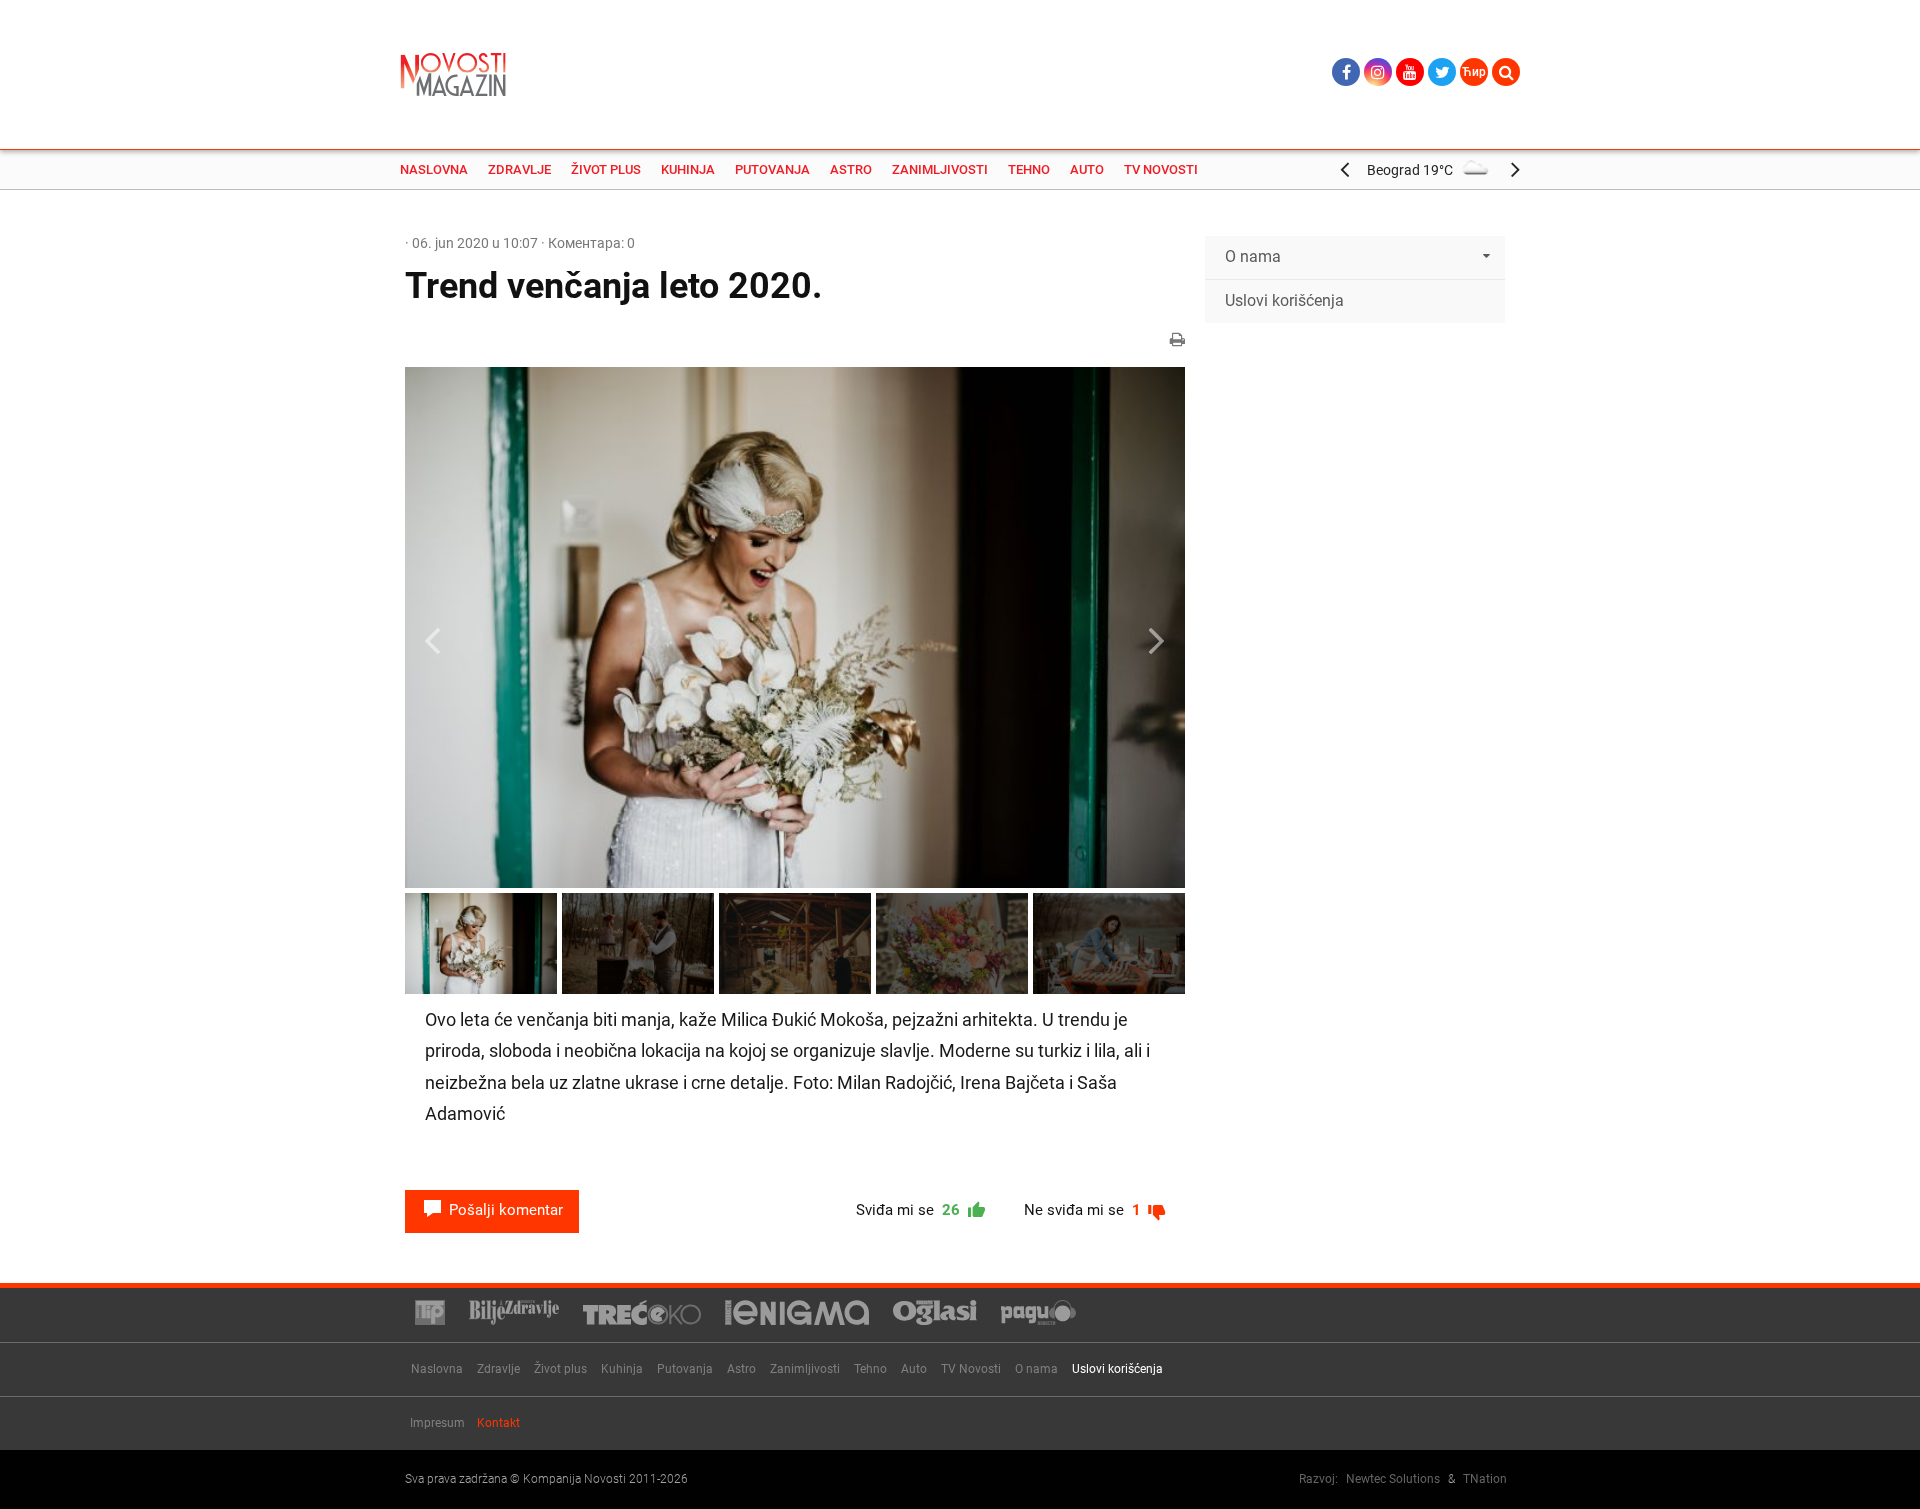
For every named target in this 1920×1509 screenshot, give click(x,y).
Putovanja (772, 169)
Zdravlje (519, 169)
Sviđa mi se (910, 1210)
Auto (1087, 169)
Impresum (437, 1423)
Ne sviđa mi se (1084, 1210)
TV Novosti (1161, 169)
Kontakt (498, 1423)
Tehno (1029, 169)
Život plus (606, 169)
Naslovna (434, 169)
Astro (851, 169)
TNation (1485, 1479)
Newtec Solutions (1393, 1479)
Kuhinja (688, 169)
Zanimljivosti (940, 169)
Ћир (1474, 72)
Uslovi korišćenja (1284, 300)
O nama (1036, 1369)
